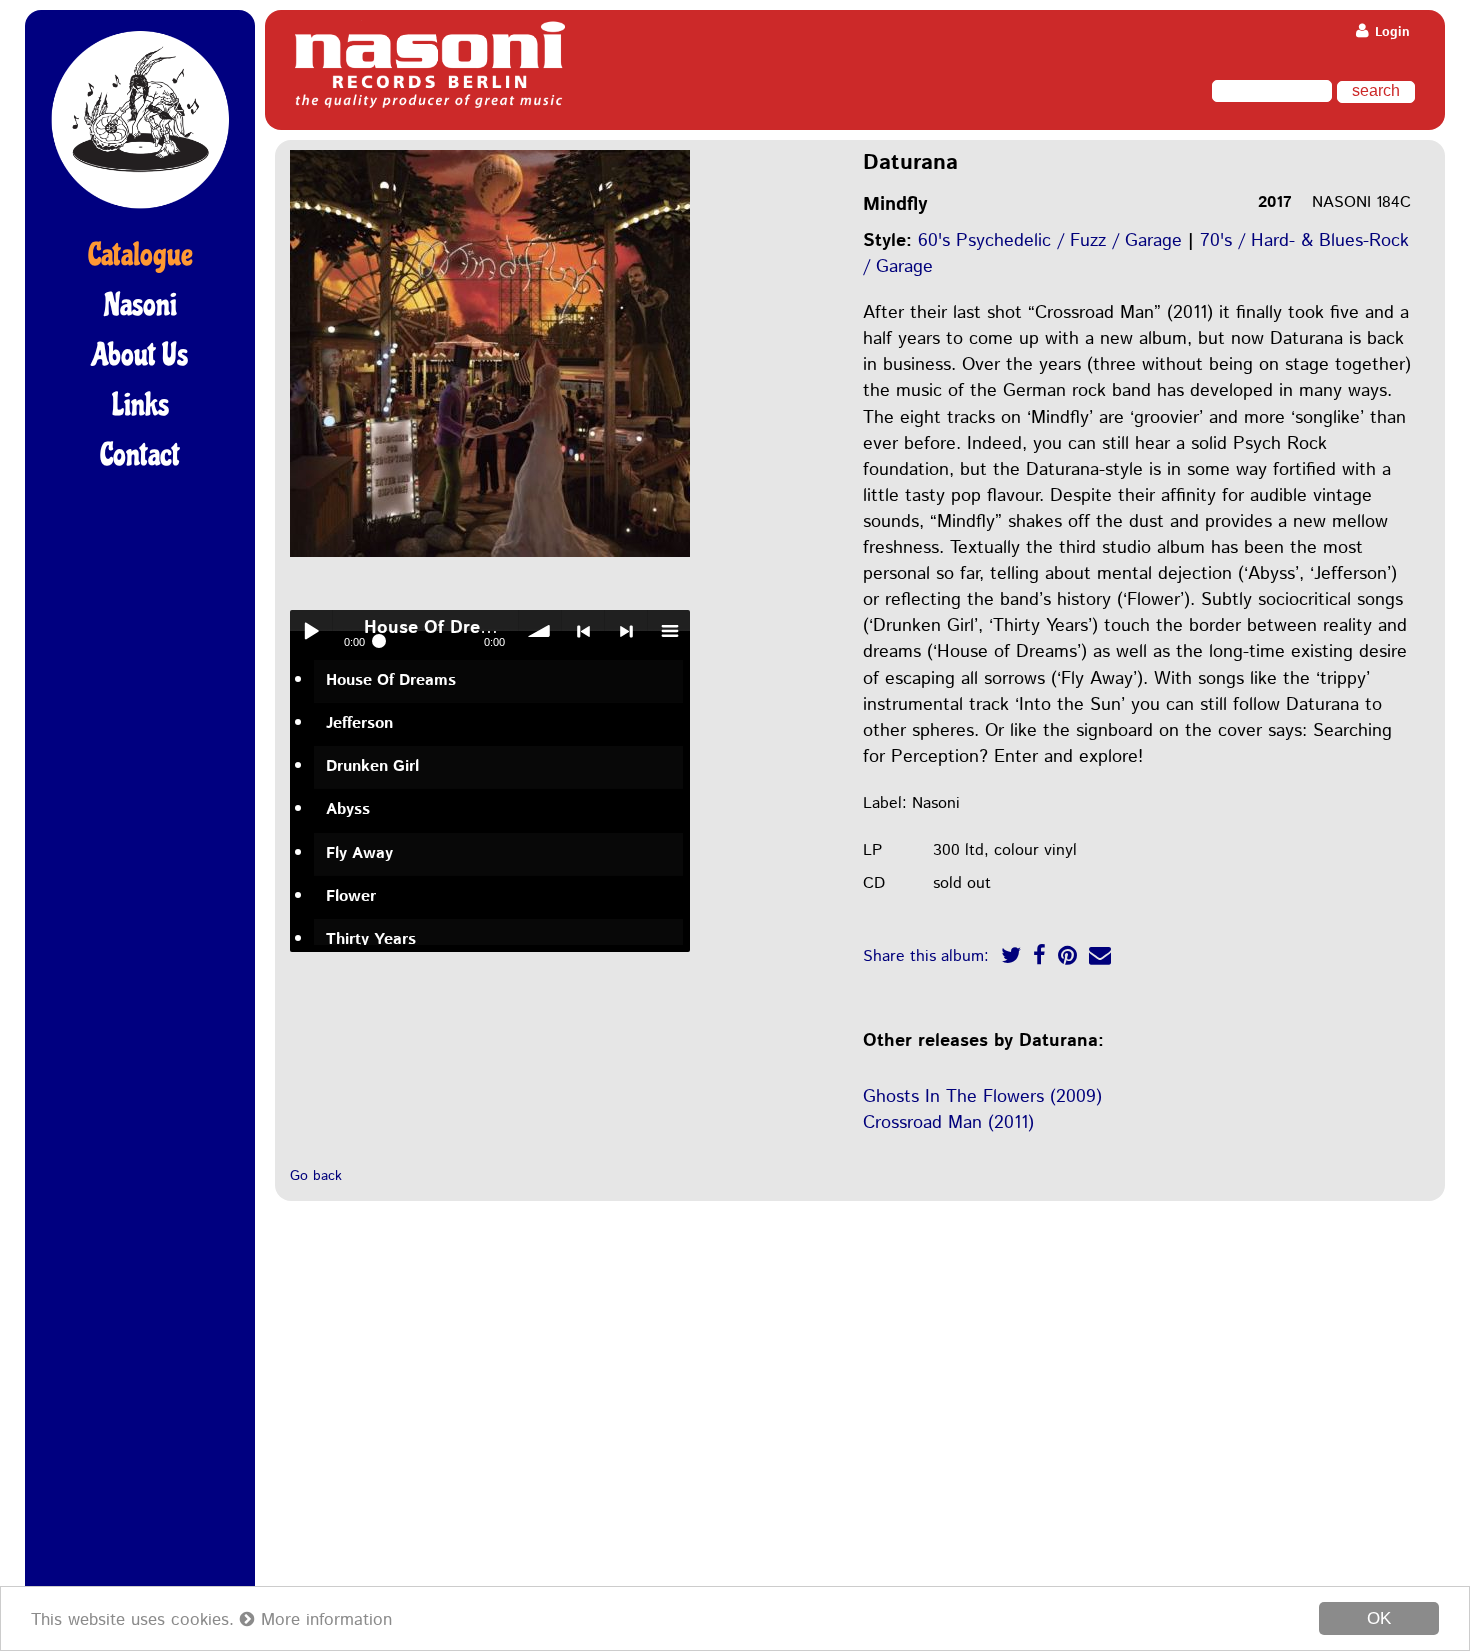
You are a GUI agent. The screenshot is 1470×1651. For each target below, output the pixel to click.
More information (323, 1620)
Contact (140, 455)
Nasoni (140, 305)
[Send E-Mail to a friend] (1100, 958)
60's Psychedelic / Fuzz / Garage (1050, 241)
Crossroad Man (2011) (948, 1123)
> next (626, 631)
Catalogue (140, 255)
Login (1390, 32)
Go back (316, 1176)
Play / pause (311, 631)
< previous (583, 631)
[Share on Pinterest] (1067, 958)
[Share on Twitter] (1011, 958)
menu (669, 631)
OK (1379, 1618)
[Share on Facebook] (1039, 958)
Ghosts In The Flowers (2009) (982, 1097)
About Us (140, 355)
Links (140, 405)
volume (540, 631)
